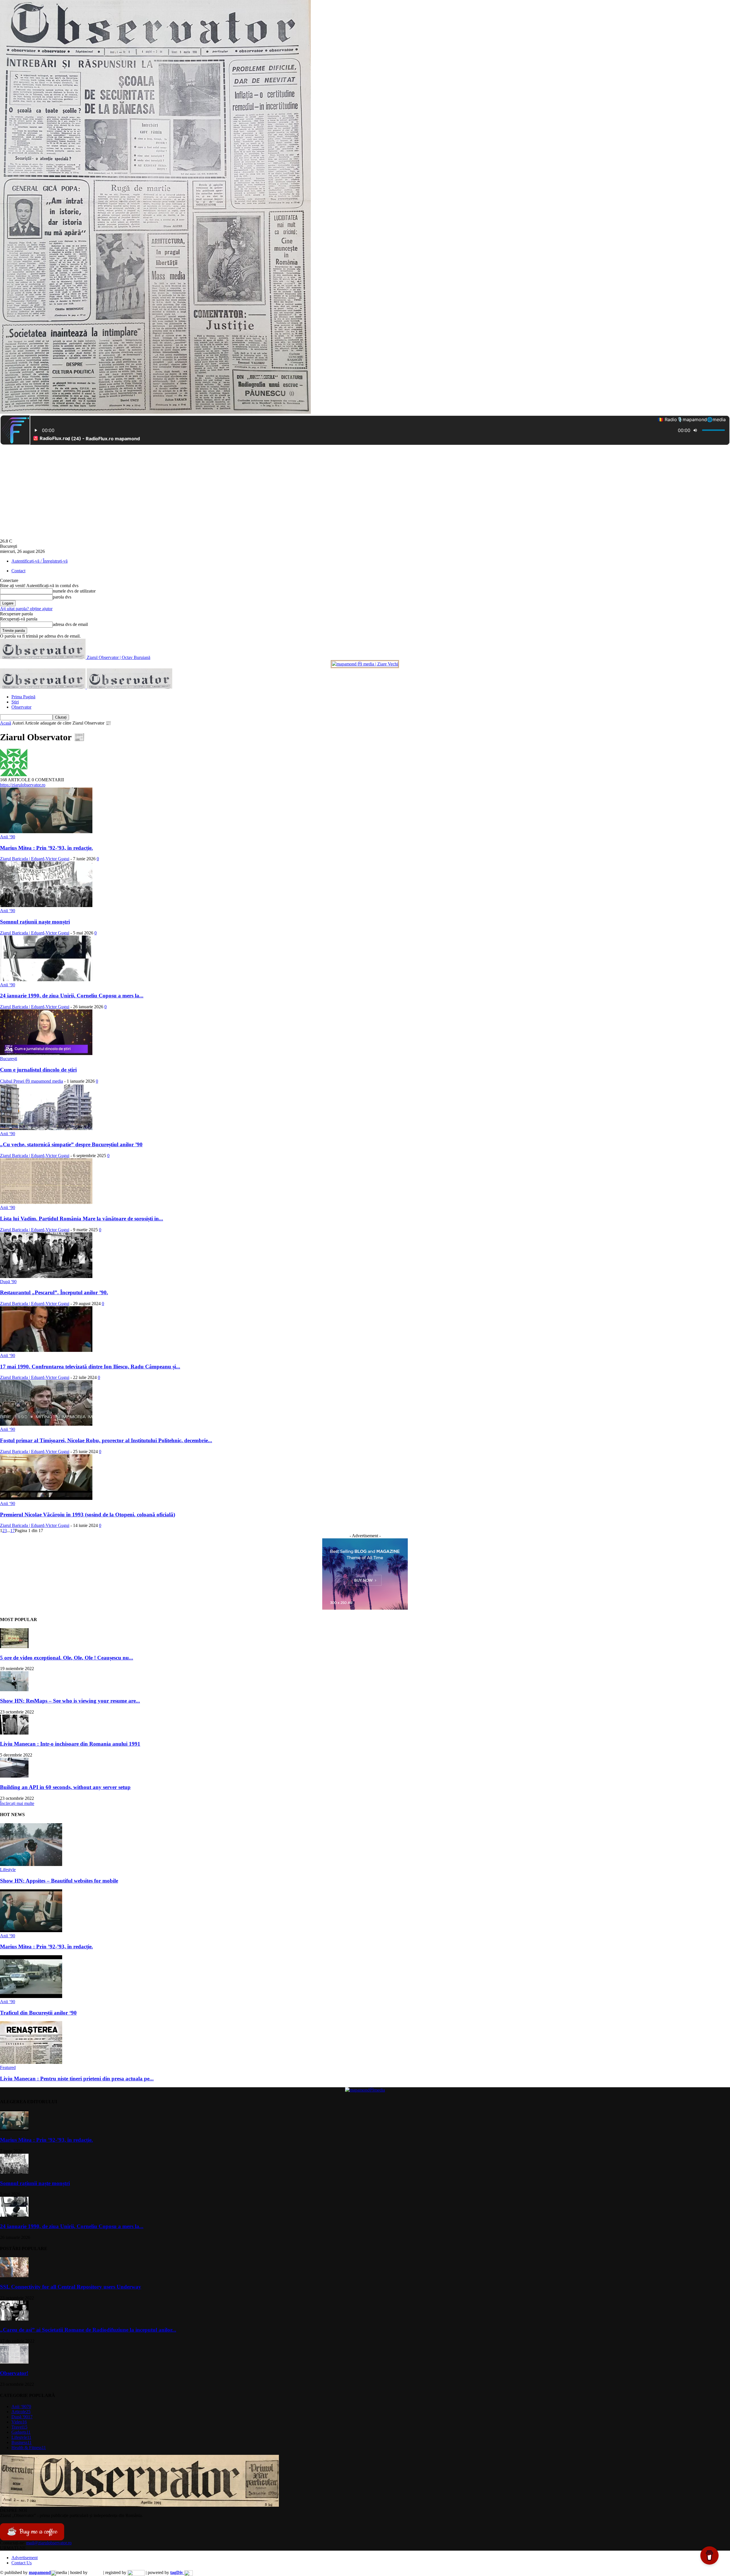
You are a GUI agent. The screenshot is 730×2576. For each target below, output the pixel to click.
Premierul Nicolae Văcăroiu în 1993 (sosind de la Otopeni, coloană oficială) (88, 1515)
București (9, 1059)
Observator (21, 707)
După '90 (8, 1282)
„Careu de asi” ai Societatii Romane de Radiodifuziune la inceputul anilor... (88, 2330)
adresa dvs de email (70, 624)
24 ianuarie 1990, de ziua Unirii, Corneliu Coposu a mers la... (72, 996)
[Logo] (43, 687)
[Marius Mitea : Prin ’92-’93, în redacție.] (46, 832)
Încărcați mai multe (17, 1803)
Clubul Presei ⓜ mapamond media (32, 1081)
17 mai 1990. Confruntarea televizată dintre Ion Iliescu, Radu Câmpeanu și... (90, 1367)
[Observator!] (14, 2362)
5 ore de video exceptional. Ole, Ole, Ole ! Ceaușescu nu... (67, 1658)
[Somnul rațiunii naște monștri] (46, 905)
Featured (8, 2067)
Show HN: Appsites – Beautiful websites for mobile (59, 1881)
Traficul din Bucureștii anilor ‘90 (38, 2013)
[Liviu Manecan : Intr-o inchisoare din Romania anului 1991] (14, 1733)
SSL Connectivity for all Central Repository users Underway (71, 2287)
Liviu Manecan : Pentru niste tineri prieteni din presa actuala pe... (77, 2079)
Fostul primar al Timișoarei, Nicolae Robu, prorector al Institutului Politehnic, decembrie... (106, 1440)
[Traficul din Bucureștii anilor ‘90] (31, 1996)
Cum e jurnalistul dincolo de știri (38, 1070)
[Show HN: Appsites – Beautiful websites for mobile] (31, 1864)
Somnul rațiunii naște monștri (35, 922)
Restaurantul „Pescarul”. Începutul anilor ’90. (54, 1292)
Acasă (6, 723)
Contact (18, 571)
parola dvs (62, 597)
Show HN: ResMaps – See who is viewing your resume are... (70, 1701)
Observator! (14, 2373)
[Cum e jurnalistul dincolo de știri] (46, 1053)
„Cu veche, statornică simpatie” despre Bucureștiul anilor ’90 (71, 1144)
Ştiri (15, 702)
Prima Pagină (23, 697)
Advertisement (25, 2558)
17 (13, 1531)
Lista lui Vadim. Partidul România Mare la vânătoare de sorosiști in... (82, 1219)
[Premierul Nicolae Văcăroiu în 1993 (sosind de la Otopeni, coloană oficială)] (46, 1498)
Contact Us (22, 2563)
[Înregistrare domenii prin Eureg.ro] (136, 2572)
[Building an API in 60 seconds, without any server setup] (14, 1776)
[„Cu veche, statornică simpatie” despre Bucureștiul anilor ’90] (46, 1128)
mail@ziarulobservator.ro (49, 2543)
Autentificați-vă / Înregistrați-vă (39, 561)
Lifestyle (8, 1870)
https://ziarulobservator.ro (23, 785)
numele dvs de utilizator (74, 591)
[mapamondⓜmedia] (365, 2090)
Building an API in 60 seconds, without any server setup (65, 1787)
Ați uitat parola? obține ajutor (26, 609)
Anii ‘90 (8, 837)
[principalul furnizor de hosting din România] (95, 2572)
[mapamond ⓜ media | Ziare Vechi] (365, 664)
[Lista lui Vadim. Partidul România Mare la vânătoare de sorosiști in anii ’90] (46, 1202)
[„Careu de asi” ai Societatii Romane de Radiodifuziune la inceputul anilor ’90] (14, 2319)
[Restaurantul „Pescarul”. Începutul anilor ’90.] (46, 1276)
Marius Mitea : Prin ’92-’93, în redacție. (46, 848)
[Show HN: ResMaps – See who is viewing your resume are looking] (14, 1690)
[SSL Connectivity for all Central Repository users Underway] (14, 2276)
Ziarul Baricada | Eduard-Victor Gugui (35, 859)
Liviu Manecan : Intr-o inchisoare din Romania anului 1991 (70, 1744)
